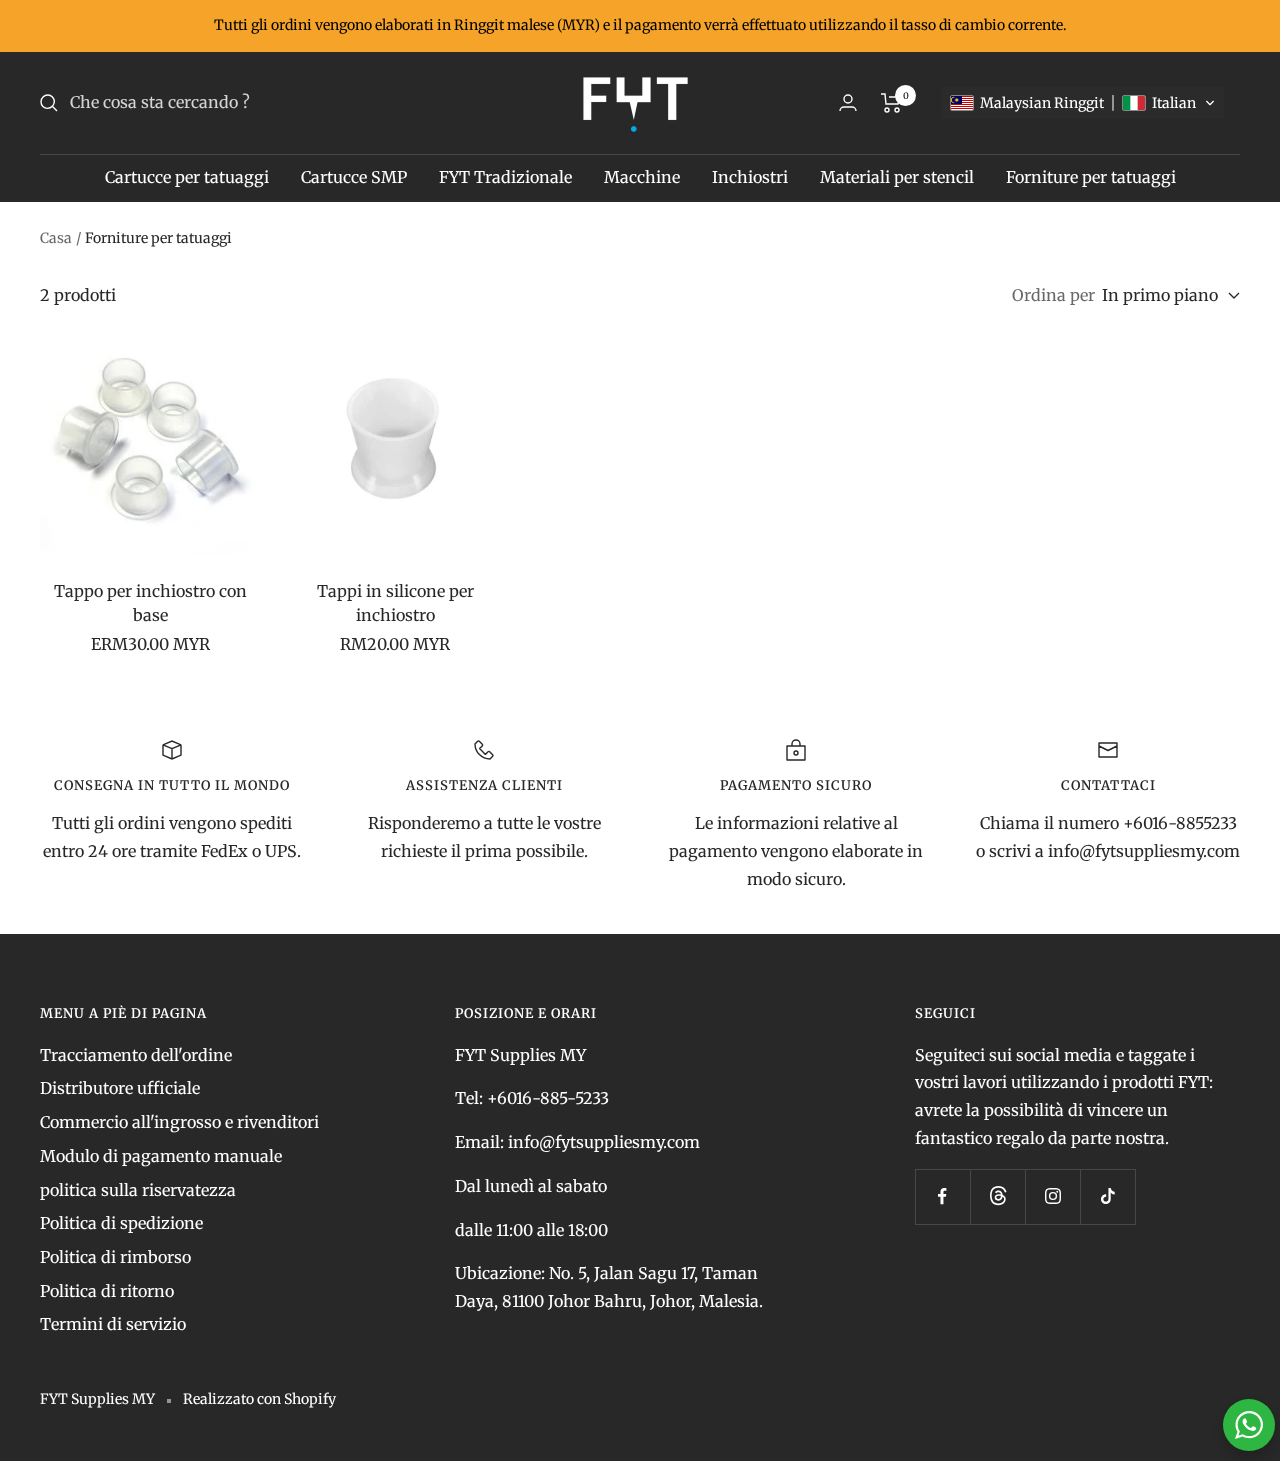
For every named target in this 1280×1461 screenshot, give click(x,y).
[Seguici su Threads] (997, 1196)
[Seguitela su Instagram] (1052, 1196)
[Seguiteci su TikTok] (1107, 1196)
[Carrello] (891, 103)
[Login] (848, 102)
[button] (1083, 103)
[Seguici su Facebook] (942, 1196)
